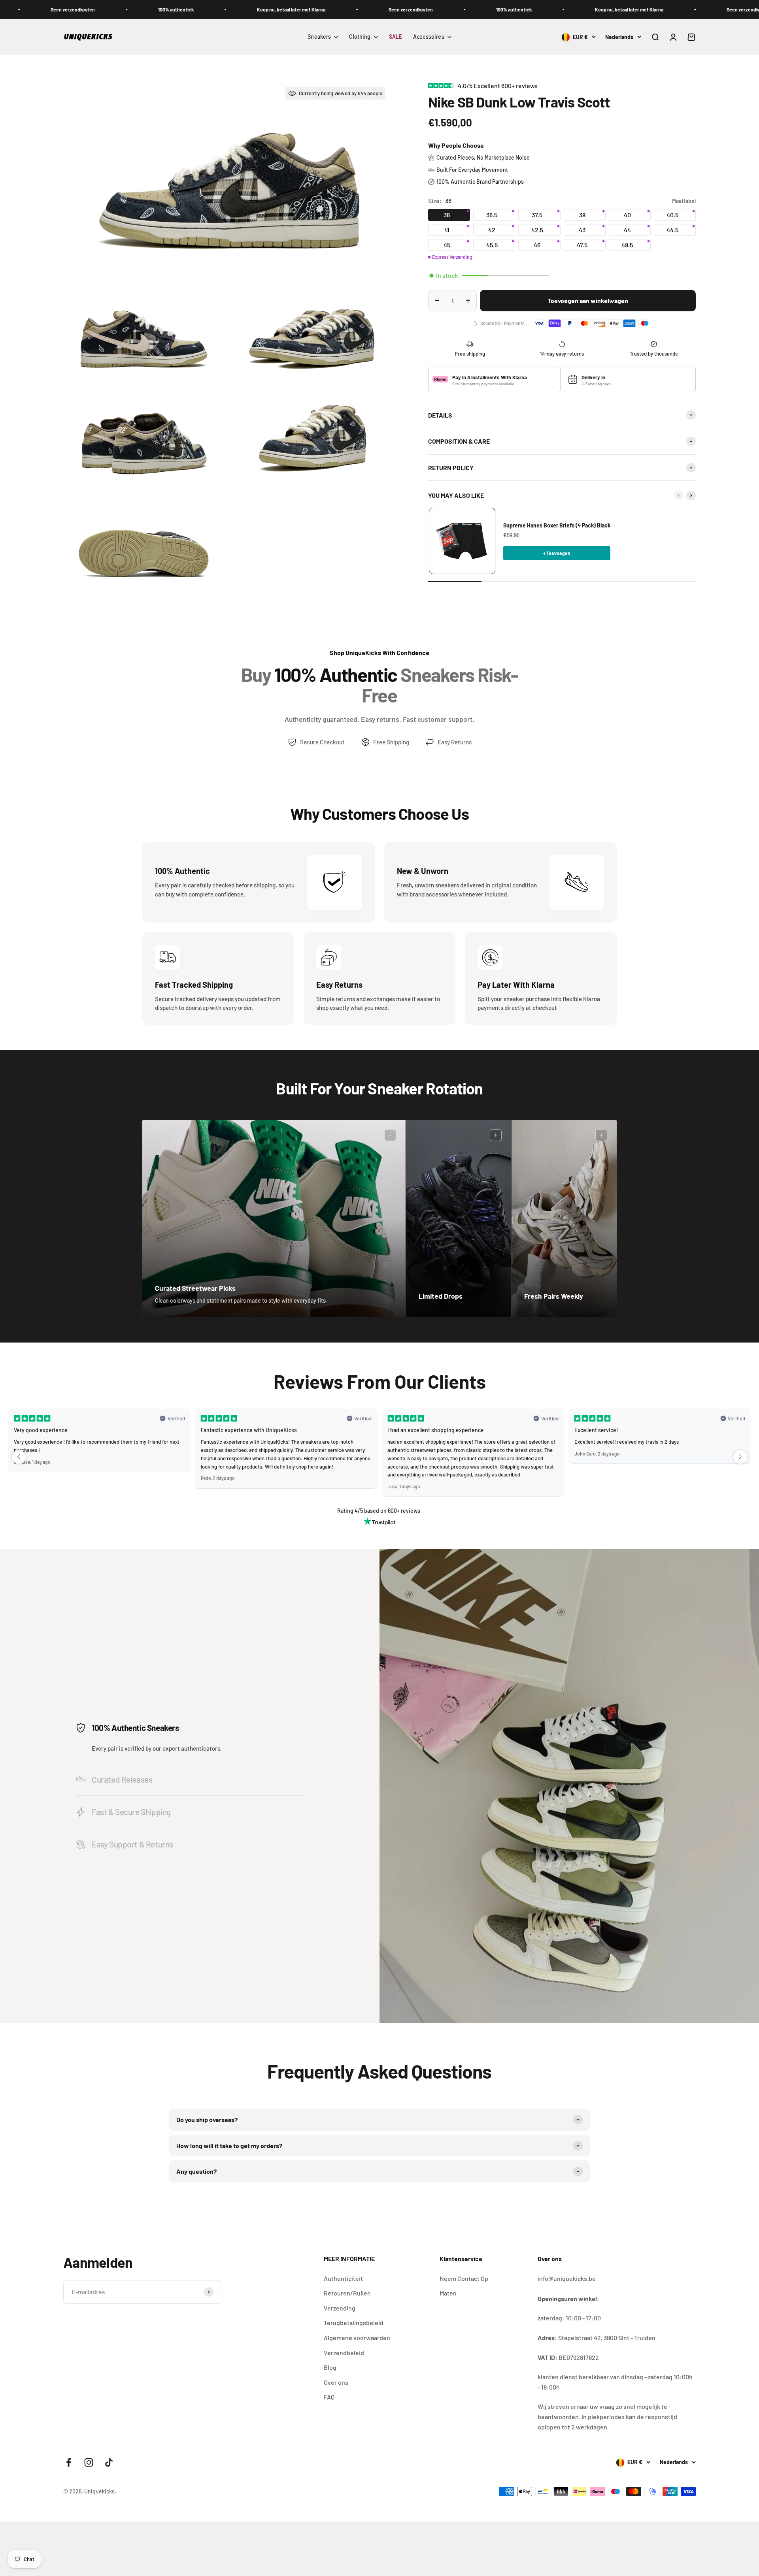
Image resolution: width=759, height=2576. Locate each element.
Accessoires (429, 37)
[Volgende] (691, 495)
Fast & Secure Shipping (131, 1812)
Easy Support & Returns (132, 1844)
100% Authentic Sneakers (135, 1728)
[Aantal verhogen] (468, 301)
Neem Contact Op (464, 2278)
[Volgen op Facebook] (69, 2462)
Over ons (336, 2382)
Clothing (360, 37)
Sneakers (319, 37)
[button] (19, 1457)
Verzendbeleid (344, 2353)
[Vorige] (678, 495)
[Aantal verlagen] (437, 301)
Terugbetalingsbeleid (354, 2323)
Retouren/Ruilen (347, 2293)
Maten (448, 2293)
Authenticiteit (343, 2278)
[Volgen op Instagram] (89, 2462)
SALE (396, 37)
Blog (330, 2367)
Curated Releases (122, 1779)
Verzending (340, 2308)
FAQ (329, 2397)
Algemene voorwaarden (357, 2338)
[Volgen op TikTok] (109, 2462)
